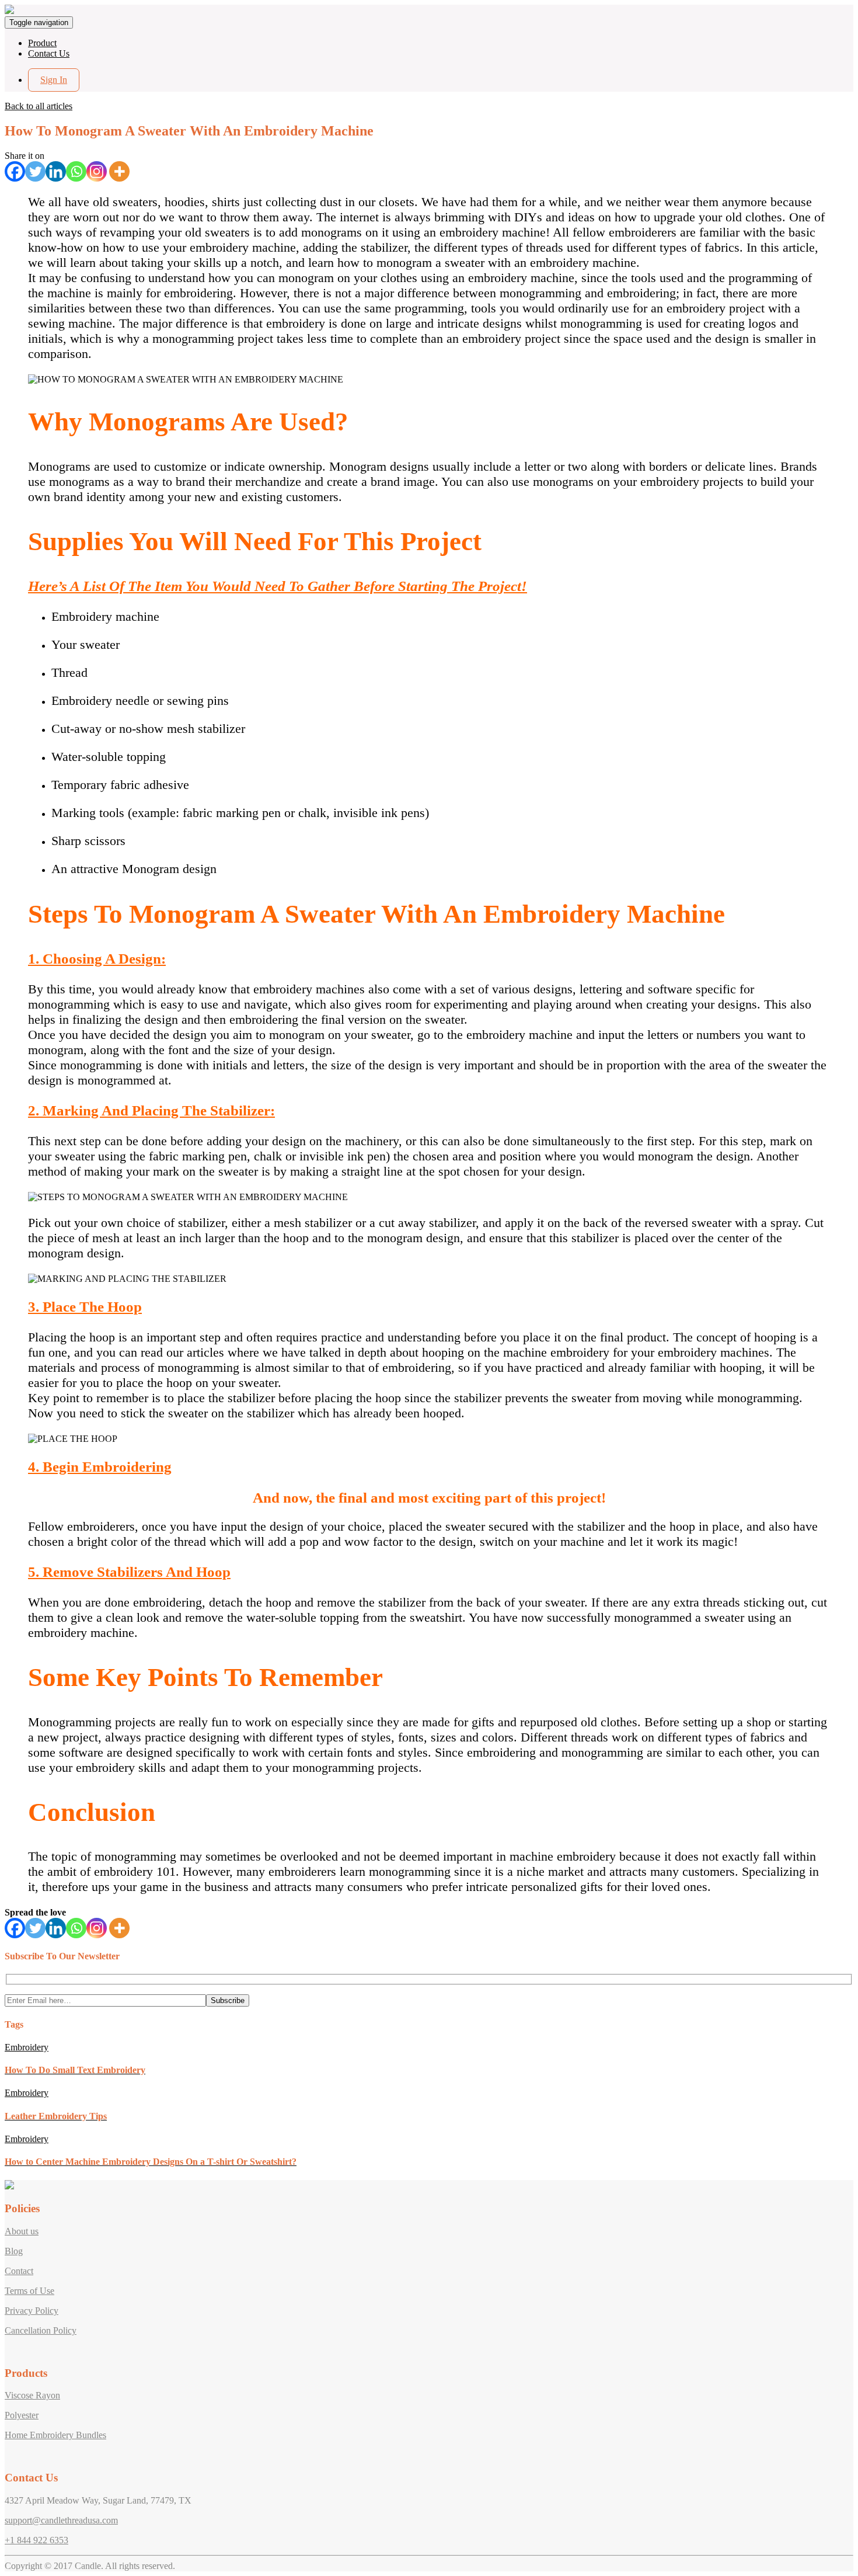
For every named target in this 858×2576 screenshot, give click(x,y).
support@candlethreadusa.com (61, 2520)
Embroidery (27, 2047)
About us (22, 2231)
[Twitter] (35, 171)
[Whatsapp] (76, 171)
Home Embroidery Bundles (55, 2435)
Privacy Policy (32, 2311)
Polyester (22, 2415)
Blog (14, 2251)
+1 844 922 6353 (36, 2540)
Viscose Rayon (32, 2395)
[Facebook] (15, 171)
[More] (119, 171)
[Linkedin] (56, 171)
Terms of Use (29, 2291)
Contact (19, 2271)
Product (42, 43)
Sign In (54, 80)
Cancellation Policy (41, 2330)
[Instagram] (97, 171)
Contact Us (49, 53)
